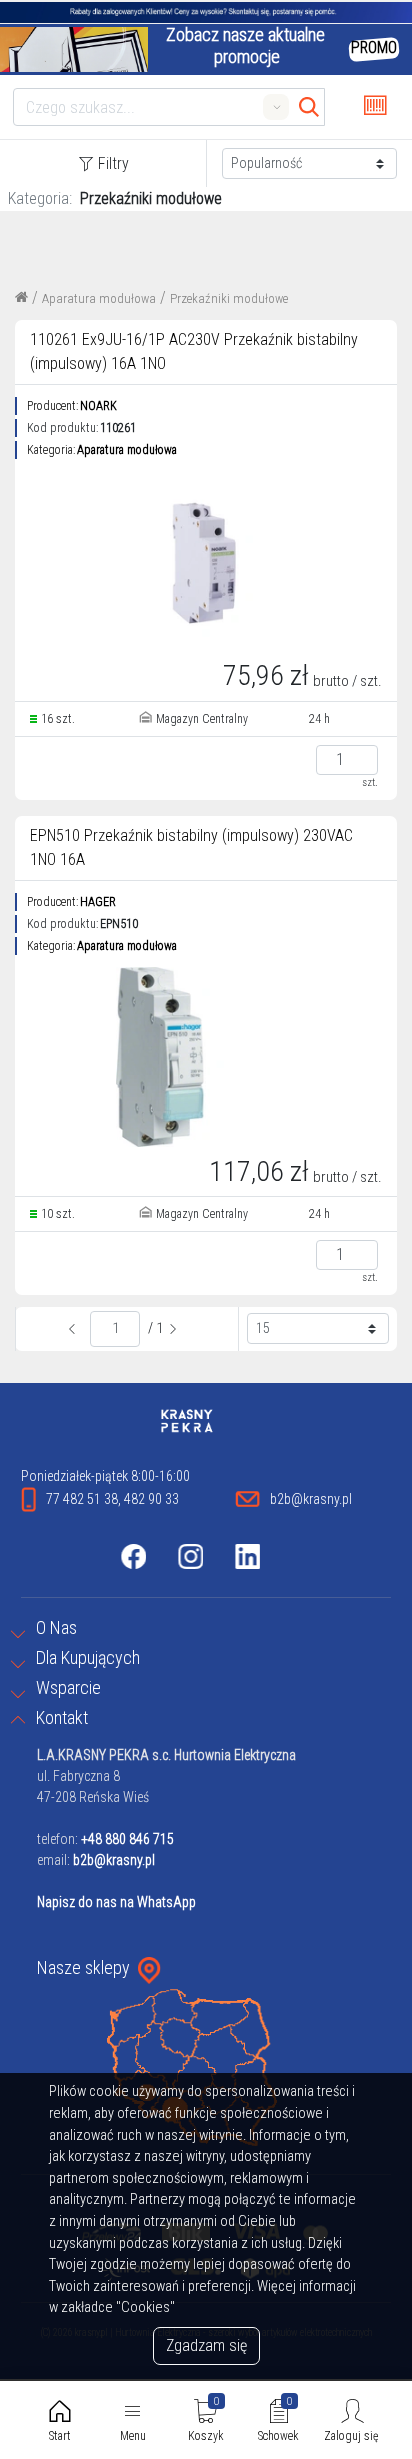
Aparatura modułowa (99, 298)
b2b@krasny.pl (114, 1860)
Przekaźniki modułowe (229, 298)
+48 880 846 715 (127, 1839)
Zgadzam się (206, 2345)
